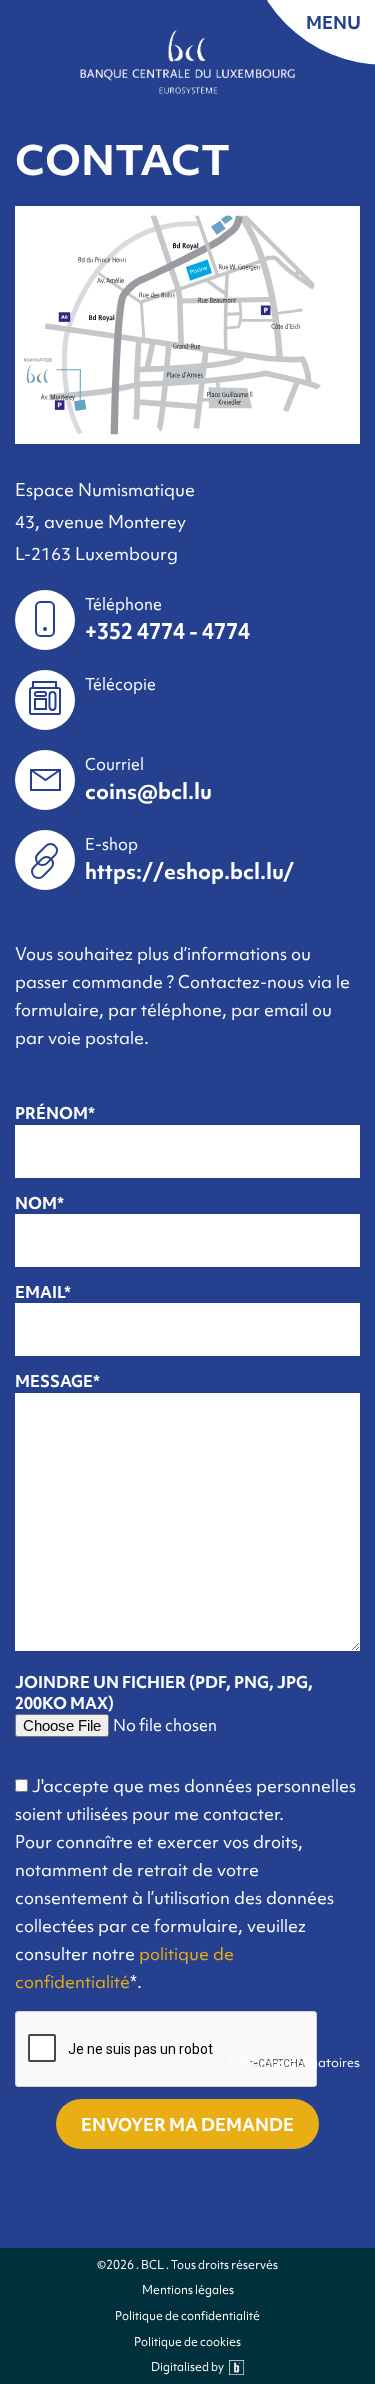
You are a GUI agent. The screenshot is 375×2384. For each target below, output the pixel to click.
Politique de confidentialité (187, 2316)
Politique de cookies (187, 2342)
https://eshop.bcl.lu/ (189, 871)
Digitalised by (187, 2367)
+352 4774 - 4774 (167, 631)
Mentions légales (188, 2290)
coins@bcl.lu (148, 791)
